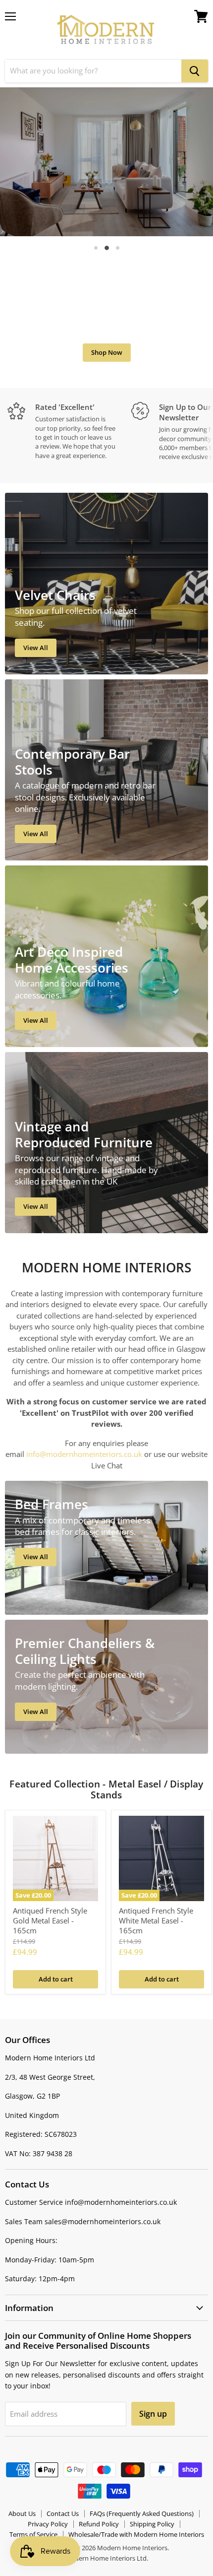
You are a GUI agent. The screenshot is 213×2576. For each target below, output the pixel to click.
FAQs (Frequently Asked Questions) (142, 2513)
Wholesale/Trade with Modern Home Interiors (136, 2534)
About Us (22, 2513)
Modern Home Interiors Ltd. (106, 2558)
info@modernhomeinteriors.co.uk (84, 1454)
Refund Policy (99, 2524)
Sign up (153, 2414)
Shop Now (107, 352)
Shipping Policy (152, 2524)
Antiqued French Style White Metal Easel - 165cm (156, 1920)
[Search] (195, 71)
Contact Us (63, 2513)
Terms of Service (33, 2534)
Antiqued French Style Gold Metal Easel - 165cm (50, 1920)
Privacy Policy (48, 2524)
